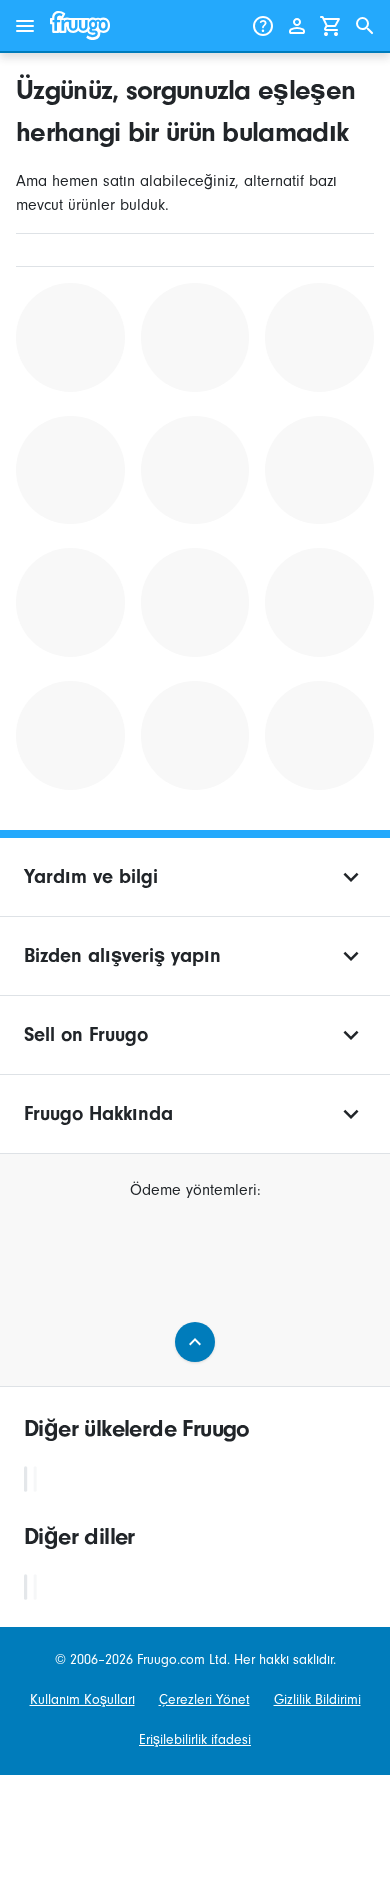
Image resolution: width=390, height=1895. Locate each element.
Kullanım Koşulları (82, 1700)
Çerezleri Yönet (204, 1700)
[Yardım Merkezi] (263, 26)
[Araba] (331, 26)
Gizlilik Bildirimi (317, 1700)
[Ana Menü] (25, 26)
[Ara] (365, 26)
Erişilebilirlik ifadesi (195, 1740)
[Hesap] (297, 26)
